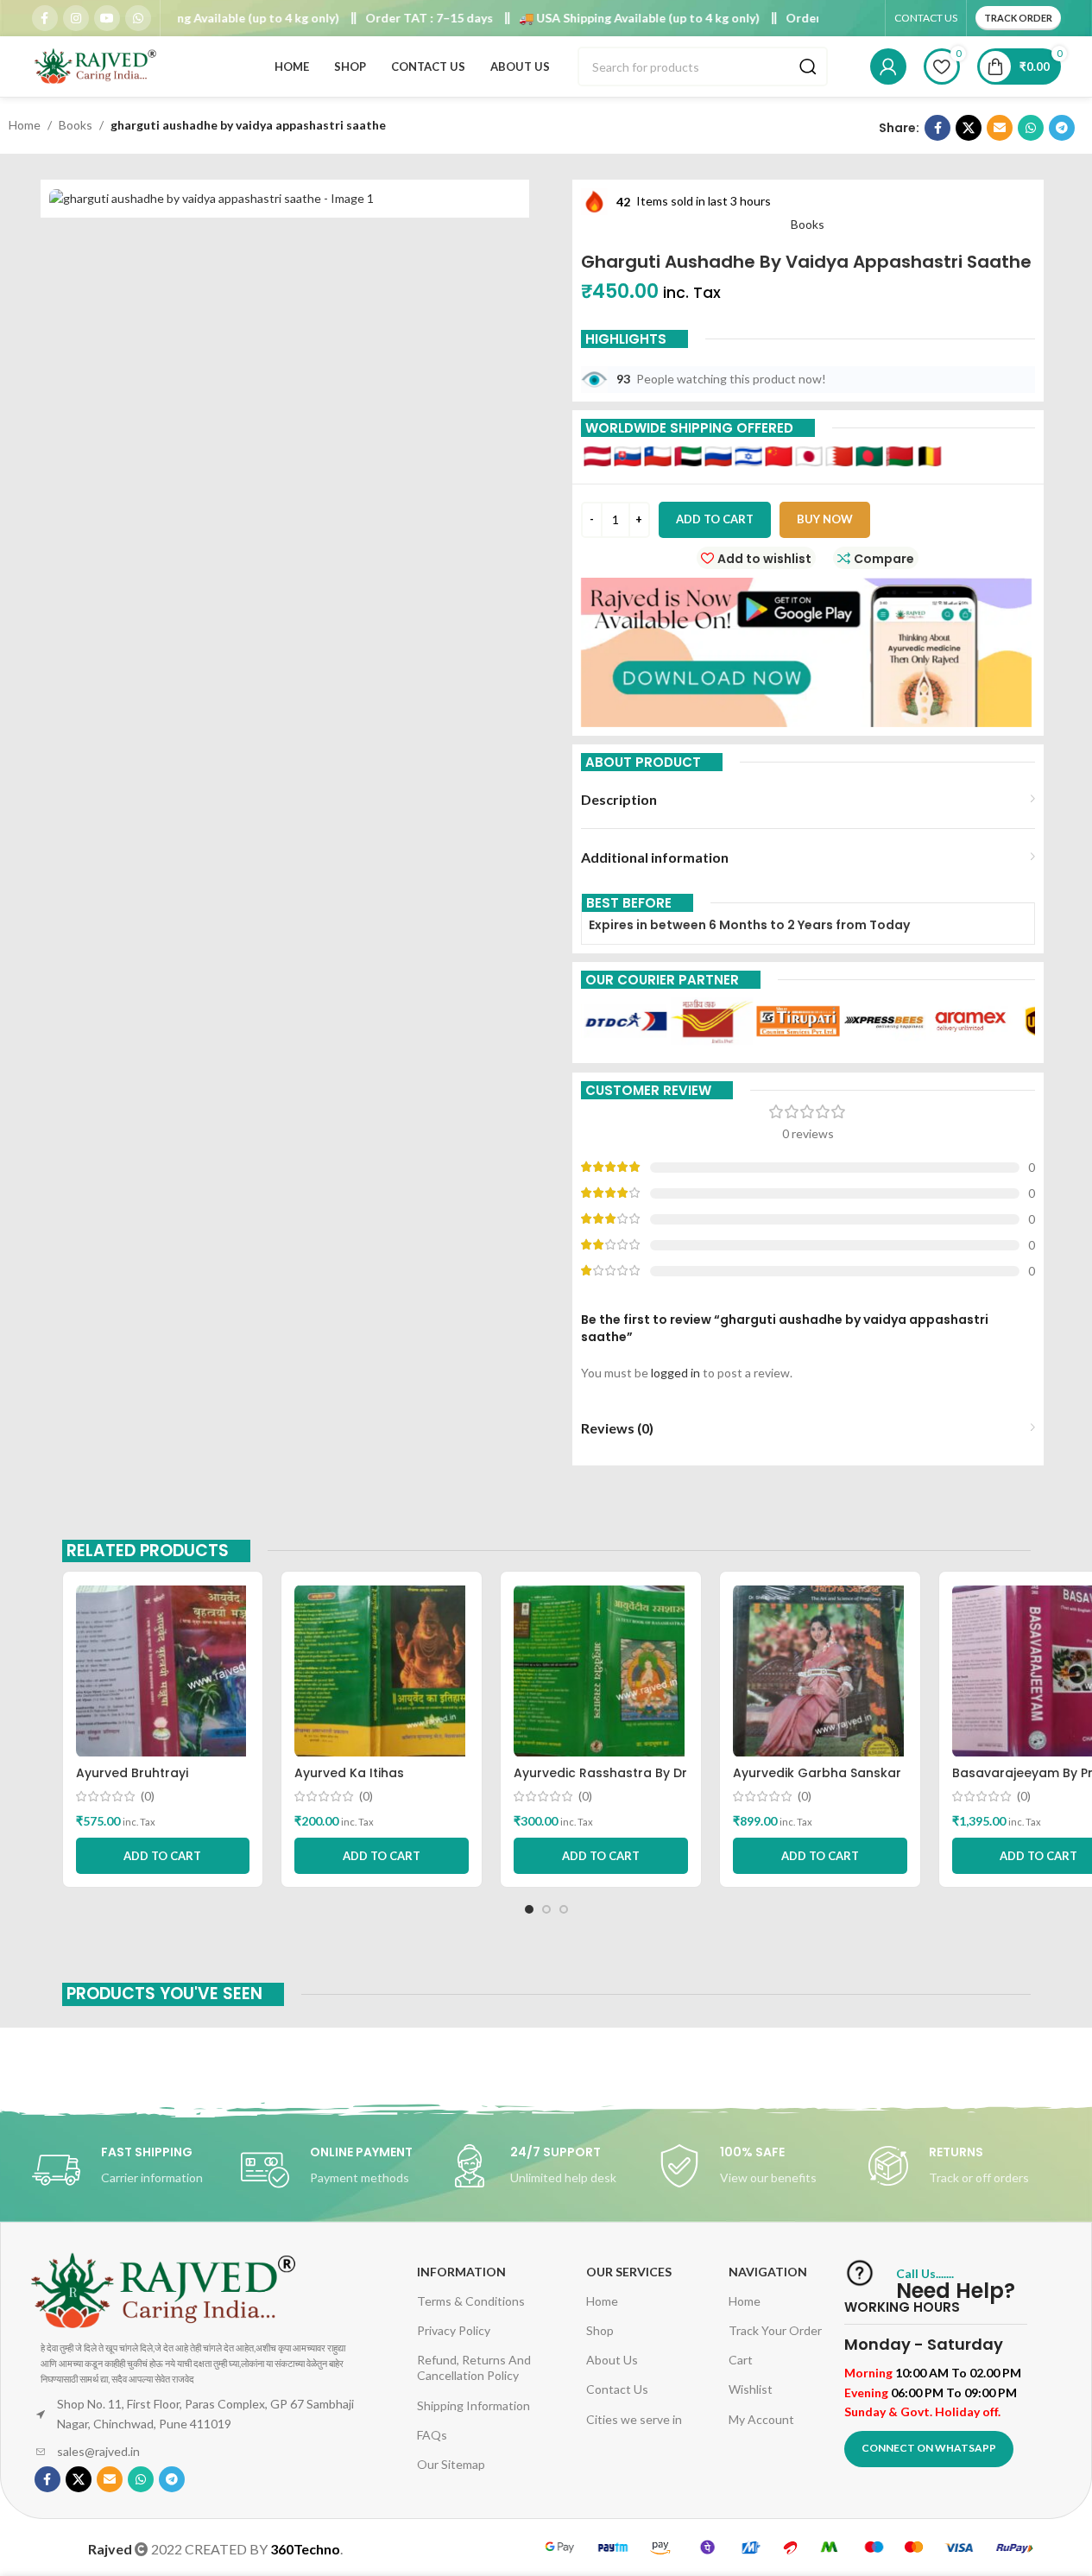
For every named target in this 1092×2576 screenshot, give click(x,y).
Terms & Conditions (471, 2301)
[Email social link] (1000, 128)
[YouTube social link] (107, 18)
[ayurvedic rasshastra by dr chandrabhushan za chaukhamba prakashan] (601, 1671)
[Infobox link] (128, 2170)
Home (25, 125)
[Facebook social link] (45, 18)
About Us (612, 2360)
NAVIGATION (768, 2272)
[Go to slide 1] (529, 1909)
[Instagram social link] (76, 18)
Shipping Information (473, 2405)
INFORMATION (461, 2272)
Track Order (1018, 18)
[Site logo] (97, 65)
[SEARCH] (808, 66)
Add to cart (715, 519)
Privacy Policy (454, 2330)
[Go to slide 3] (564, 1909)
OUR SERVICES (629, 2272)
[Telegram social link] (1062, 128)
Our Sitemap (451, 2464)
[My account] (888, 66)
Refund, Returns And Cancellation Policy (474, 2367)
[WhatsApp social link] (138, 18)
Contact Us (617, 2389)
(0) (148, 1796)
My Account (761, 2419)
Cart (741, 2360)
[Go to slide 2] (546, 1909)
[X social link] (969, 128)
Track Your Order (775, 2330)
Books (76, 125)
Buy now (825, 519)
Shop (600, 2330)
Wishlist (751, 2389)
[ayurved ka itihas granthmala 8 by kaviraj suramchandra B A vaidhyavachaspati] (382, 1671)
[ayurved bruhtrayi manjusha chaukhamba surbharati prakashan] (163, 1671)
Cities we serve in (634, 2419)
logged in (675, 1373)
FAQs (432, 2435)
